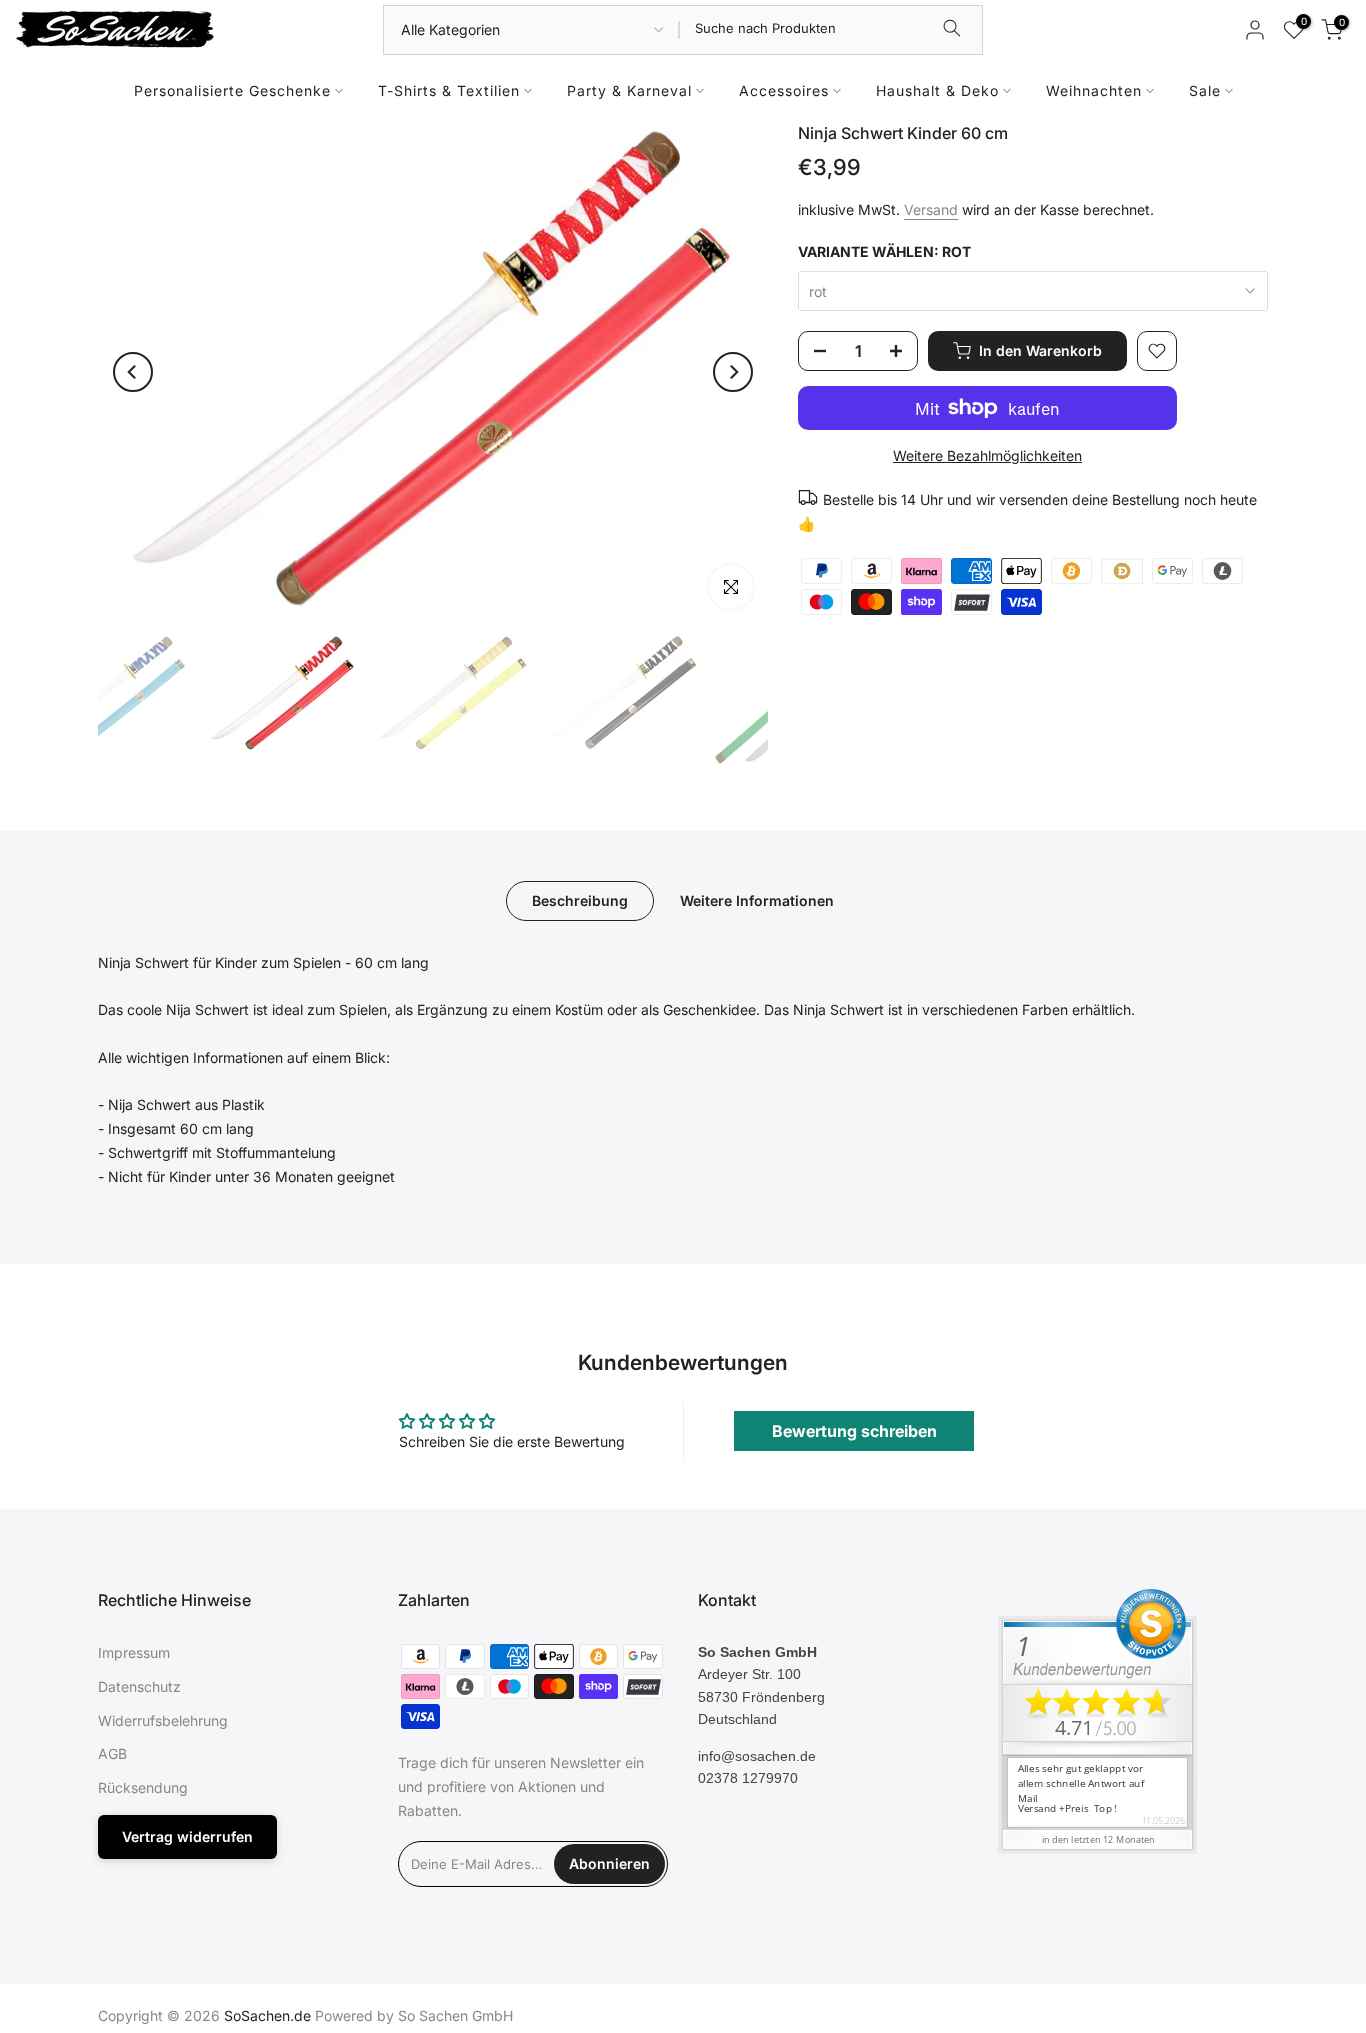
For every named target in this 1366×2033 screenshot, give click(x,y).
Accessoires (784, 90)
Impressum (134, 1652)
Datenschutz (139, 1686)
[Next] (733, 372)
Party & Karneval (629, 90)
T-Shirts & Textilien (449, 90)
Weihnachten (1094, 90)
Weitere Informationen (757, 899)
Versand (931, 209)
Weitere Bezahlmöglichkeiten (987, 455)
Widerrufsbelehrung (163, 1720)
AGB (112, 1753)
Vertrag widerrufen (187, 1836)
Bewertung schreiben (854, 1431)
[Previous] (133, 372)
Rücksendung (143, 1787)
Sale (1205, 90)
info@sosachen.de (757, 1756)
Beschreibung (580, 899)
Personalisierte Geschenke (232, 90)
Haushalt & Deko (937, 90)
